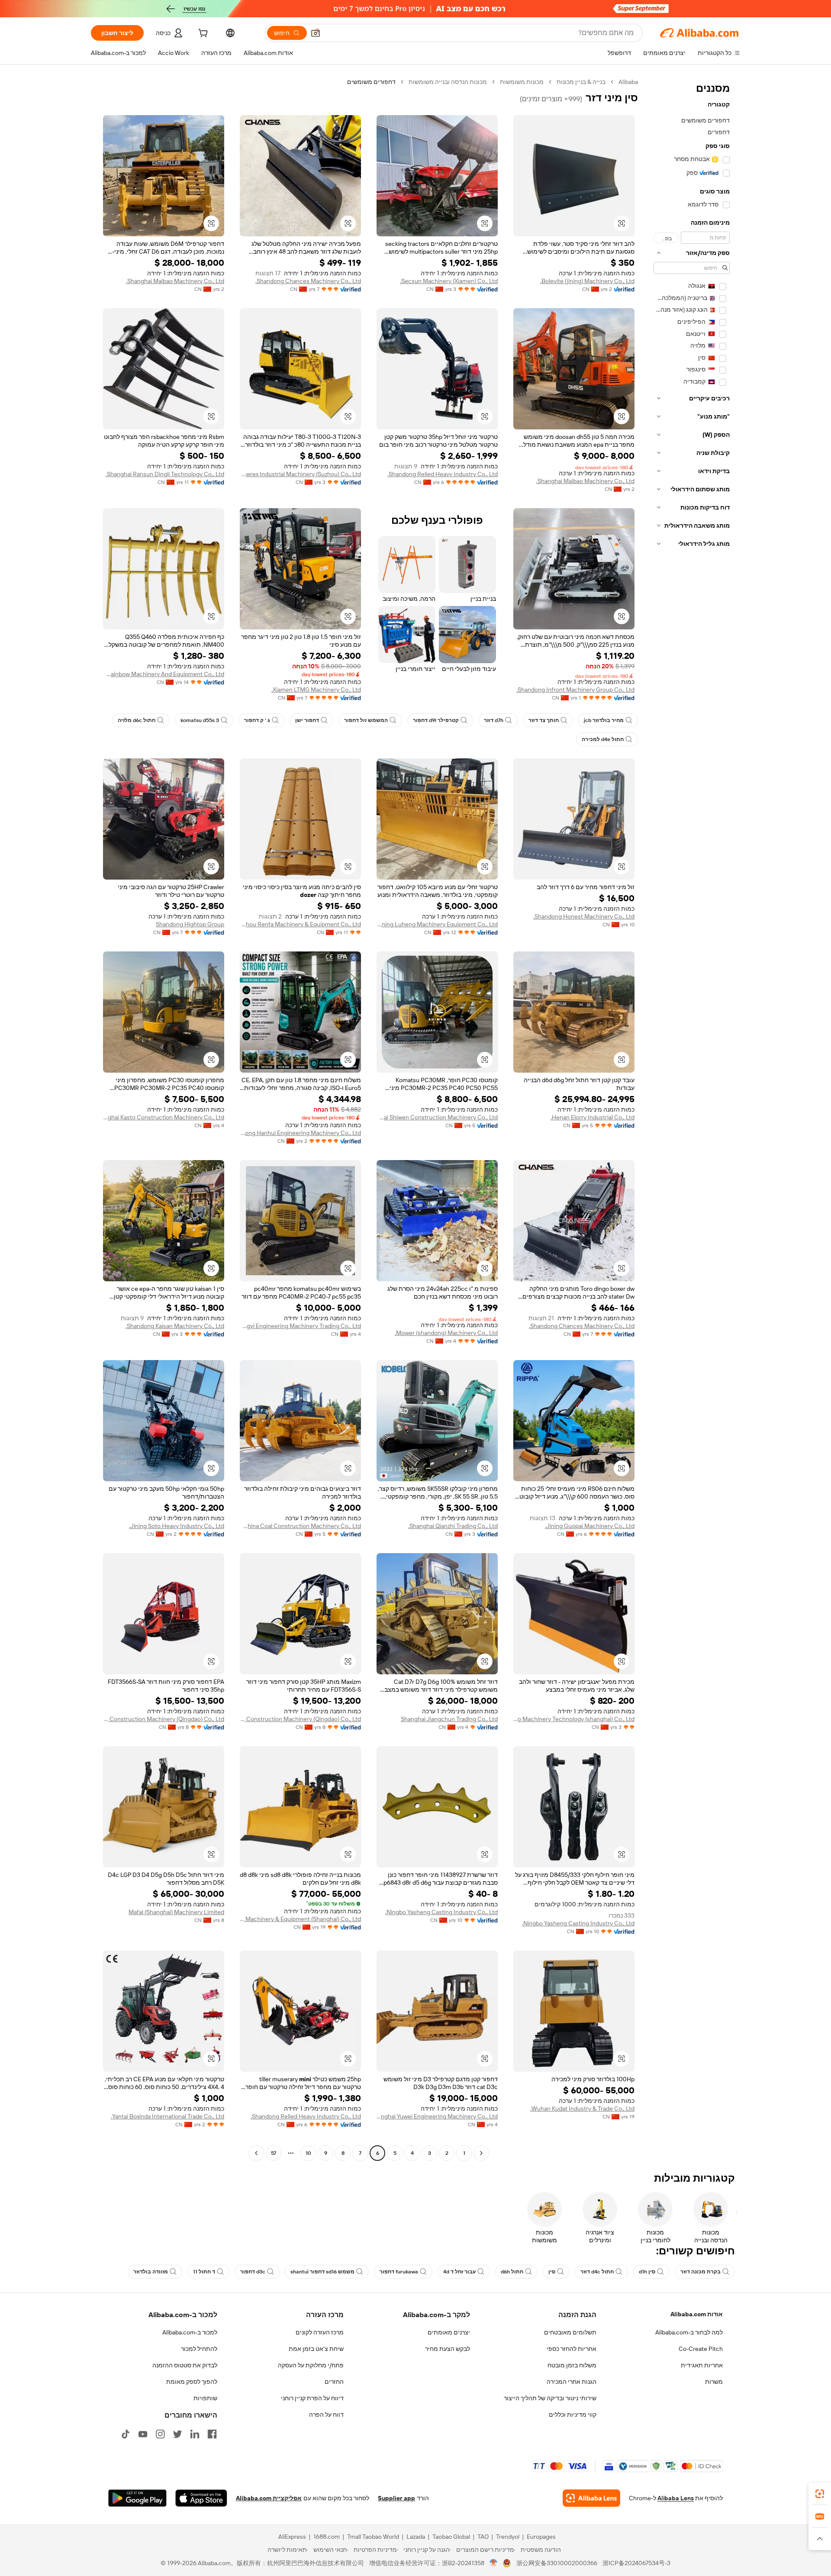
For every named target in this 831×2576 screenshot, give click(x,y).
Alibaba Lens (676, 2498)
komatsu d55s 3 (200, 720)
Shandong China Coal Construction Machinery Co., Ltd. (300, 1526)
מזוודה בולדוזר (151, 2272)
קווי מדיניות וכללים (573, 2415)
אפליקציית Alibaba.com (269, 2498)
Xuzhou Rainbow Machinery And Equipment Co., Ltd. (164, 674)
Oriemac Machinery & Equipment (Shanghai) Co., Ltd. (300, 1919)
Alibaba (628, 82)
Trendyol (508, 2537)
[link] (820, 2494)
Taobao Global (451, 2537)
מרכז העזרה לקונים (320, 2332)
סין (552, 2272)
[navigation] (692, 1119)
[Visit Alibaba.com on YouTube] (143, 2434)
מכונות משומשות (522, 82)
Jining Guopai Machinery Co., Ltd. (590, 1526)
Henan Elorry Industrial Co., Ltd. (593, 1117)
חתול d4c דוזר (597, 2272)
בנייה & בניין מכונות (581, 82)
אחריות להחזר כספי (572, 2349)
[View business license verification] (494, 2563)
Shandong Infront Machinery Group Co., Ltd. (575, 690)
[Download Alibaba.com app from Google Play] (137, 2498)
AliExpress (292, 2537)
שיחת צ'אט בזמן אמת (316, 2349)
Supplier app (396, 2498)
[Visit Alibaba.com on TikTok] (126, 2434)
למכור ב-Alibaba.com (190, 2332)
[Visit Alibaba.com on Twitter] (177, 2434)
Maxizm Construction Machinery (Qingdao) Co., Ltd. (300, 1719)
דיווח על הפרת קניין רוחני (312, 2398)
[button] (316, 33)
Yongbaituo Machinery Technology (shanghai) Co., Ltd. (574, 1719)
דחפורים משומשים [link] (371, 82)
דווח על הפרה (326, 2415)
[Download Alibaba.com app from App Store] (201, 2498)
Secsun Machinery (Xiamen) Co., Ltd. (449, 281)
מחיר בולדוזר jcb (604, 720)
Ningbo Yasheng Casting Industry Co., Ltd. (578, 1923)
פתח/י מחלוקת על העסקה (311, 2365)
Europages (541, 2537)
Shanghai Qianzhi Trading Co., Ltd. (453, 1526)
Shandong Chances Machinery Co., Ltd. (308, 281)
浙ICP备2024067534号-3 (636, 2563)
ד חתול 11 (204, 2272)
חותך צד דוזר (544, 720)
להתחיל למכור (199, 2349)
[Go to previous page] (481, 2153)
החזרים (334, 2382)
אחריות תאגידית (702, 2365)
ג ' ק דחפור (257, 720)
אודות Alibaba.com (697, 2314)
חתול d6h (512, 2272)
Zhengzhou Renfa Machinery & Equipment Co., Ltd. (300, 924)
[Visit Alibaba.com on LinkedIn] (195, 2434)
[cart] (202, 34)
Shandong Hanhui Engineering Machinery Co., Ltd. (300, 1133)
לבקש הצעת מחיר (448, 2349)
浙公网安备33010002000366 (557, 2563)
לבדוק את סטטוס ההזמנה (185, 2365)
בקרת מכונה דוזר (701, 2272)
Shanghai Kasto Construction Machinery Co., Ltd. (164, 1117)
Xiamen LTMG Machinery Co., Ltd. (316, 690)
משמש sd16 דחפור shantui (322, 2272)
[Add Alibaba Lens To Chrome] (591, 2498)
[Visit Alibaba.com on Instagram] (160, 2434)
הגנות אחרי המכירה (572, 2382)
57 (274, 2153)
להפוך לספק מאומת (192, 2382)
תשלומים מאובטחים (570, 2332)
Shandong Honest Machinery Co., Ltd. (584, 916)
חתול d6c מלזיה (137, 720)
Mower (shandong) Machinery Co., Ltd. (446, 1333)
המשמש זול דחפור (366, 720)
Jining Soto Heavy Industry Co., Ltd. (177, 1526)
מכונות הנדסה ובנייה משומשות (448, 82)
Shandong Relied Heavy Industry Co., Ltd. (443, 474)
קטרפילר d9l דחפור (436, 720)
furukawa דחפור (399, 2272)
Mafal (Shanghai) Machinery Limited (176, 1912)
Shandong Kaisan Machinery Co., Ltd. (175, 1326)
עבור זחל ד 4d (459, 2272)
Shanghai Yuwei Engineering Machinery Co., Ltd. (437, 2116)
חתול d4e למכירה (603, 739)
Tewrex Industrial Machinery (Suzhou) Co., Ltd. (300, 474)
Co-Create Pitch (701, 2349)
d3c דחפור (253, 2272)
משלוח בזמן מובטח (572, 2365)
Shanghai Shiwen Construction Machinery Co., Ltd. (437, 1117)
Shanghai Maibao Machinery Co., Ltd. (175, 281)
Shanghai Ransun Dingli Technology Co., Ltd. (165, 474)
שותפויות (205, 2398)
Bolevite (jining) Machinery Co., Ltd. (587, 281)
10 (308, 2153)
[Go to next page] (256, 2153)
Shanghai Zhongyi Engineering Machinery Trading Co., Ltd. (300, 1326)
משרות (714, 2382)
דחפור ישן (307, 720)
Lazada (416, 2537)
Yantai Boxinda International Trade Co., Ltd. (167, 2116)
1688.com (327, 2537)
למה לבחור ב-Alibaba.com (689, 2332)
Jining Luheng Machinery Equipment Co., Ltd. (437, 924)
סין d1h (647, 2272)
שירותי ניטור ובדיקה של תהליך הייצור (550, 2398)
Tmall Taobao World (373, 2537)
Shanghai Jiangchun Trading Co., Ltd (449, 1719)
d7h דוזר (494, 720)
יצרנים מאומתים (449, 2332)
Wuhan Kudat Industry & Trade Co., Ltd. (582, 2109)
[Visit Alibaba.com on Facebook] (212, 2434)
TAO (483, 2537)
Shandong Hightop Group (190, 924)
